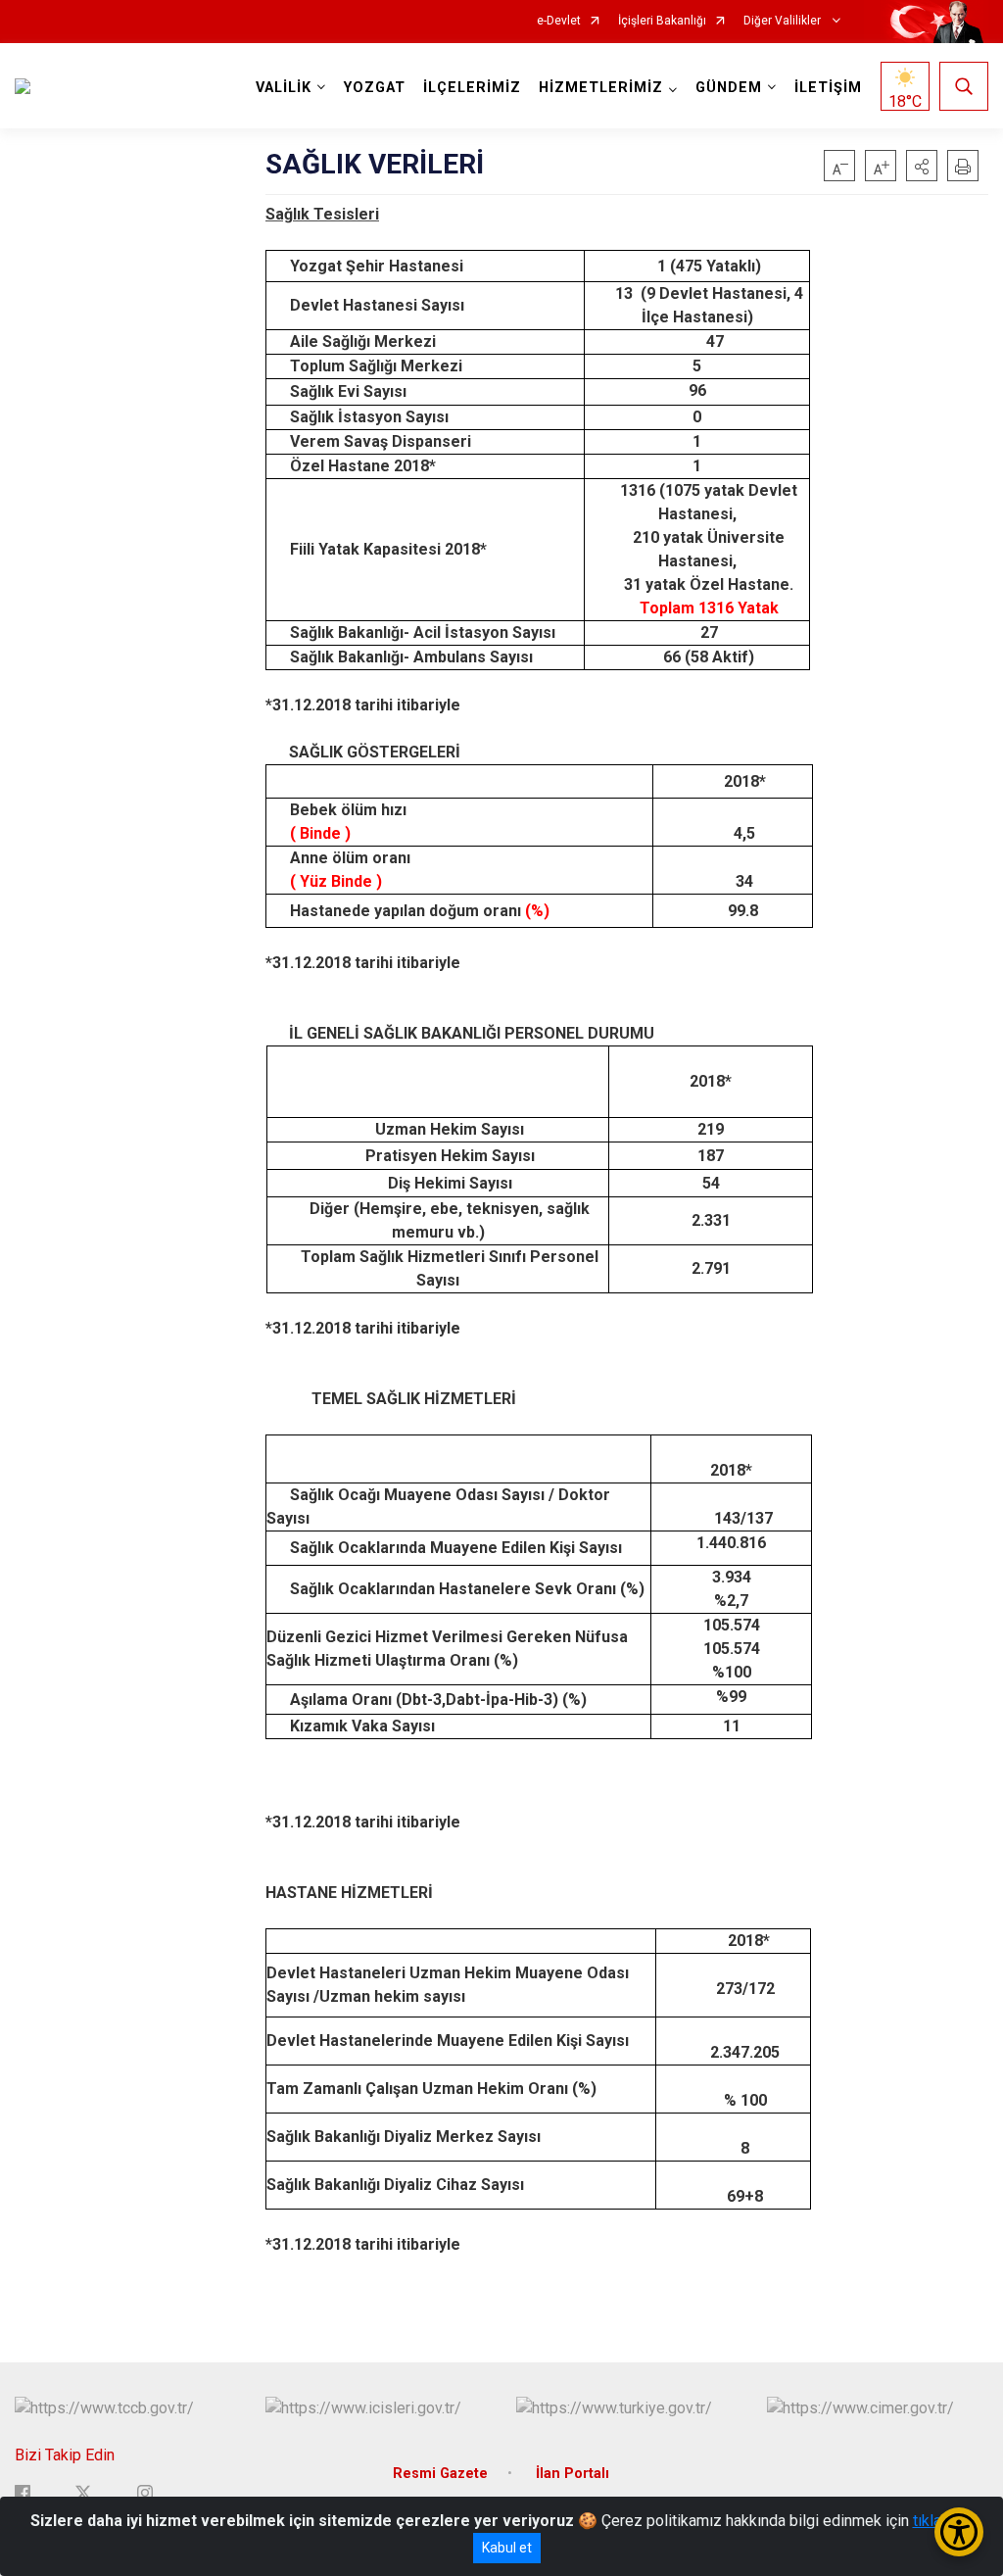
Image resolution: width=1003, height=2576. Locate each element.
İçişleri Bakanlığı (662, 21)
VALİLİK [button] (284, 88)
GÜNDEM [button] (729, 88)
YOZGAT (375, 88)
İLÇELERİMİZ (472, 88)
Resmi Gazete (440, 2474)
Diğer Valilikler (784, 21)
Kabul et (507, 2548)
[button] (922, 166)
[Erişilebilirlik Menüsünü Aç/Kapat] (959, 2532)
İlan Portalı (573, 2474)
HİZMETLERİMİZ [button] (601, 88)
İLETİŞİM (828, 88)
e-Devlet (559, 21)
